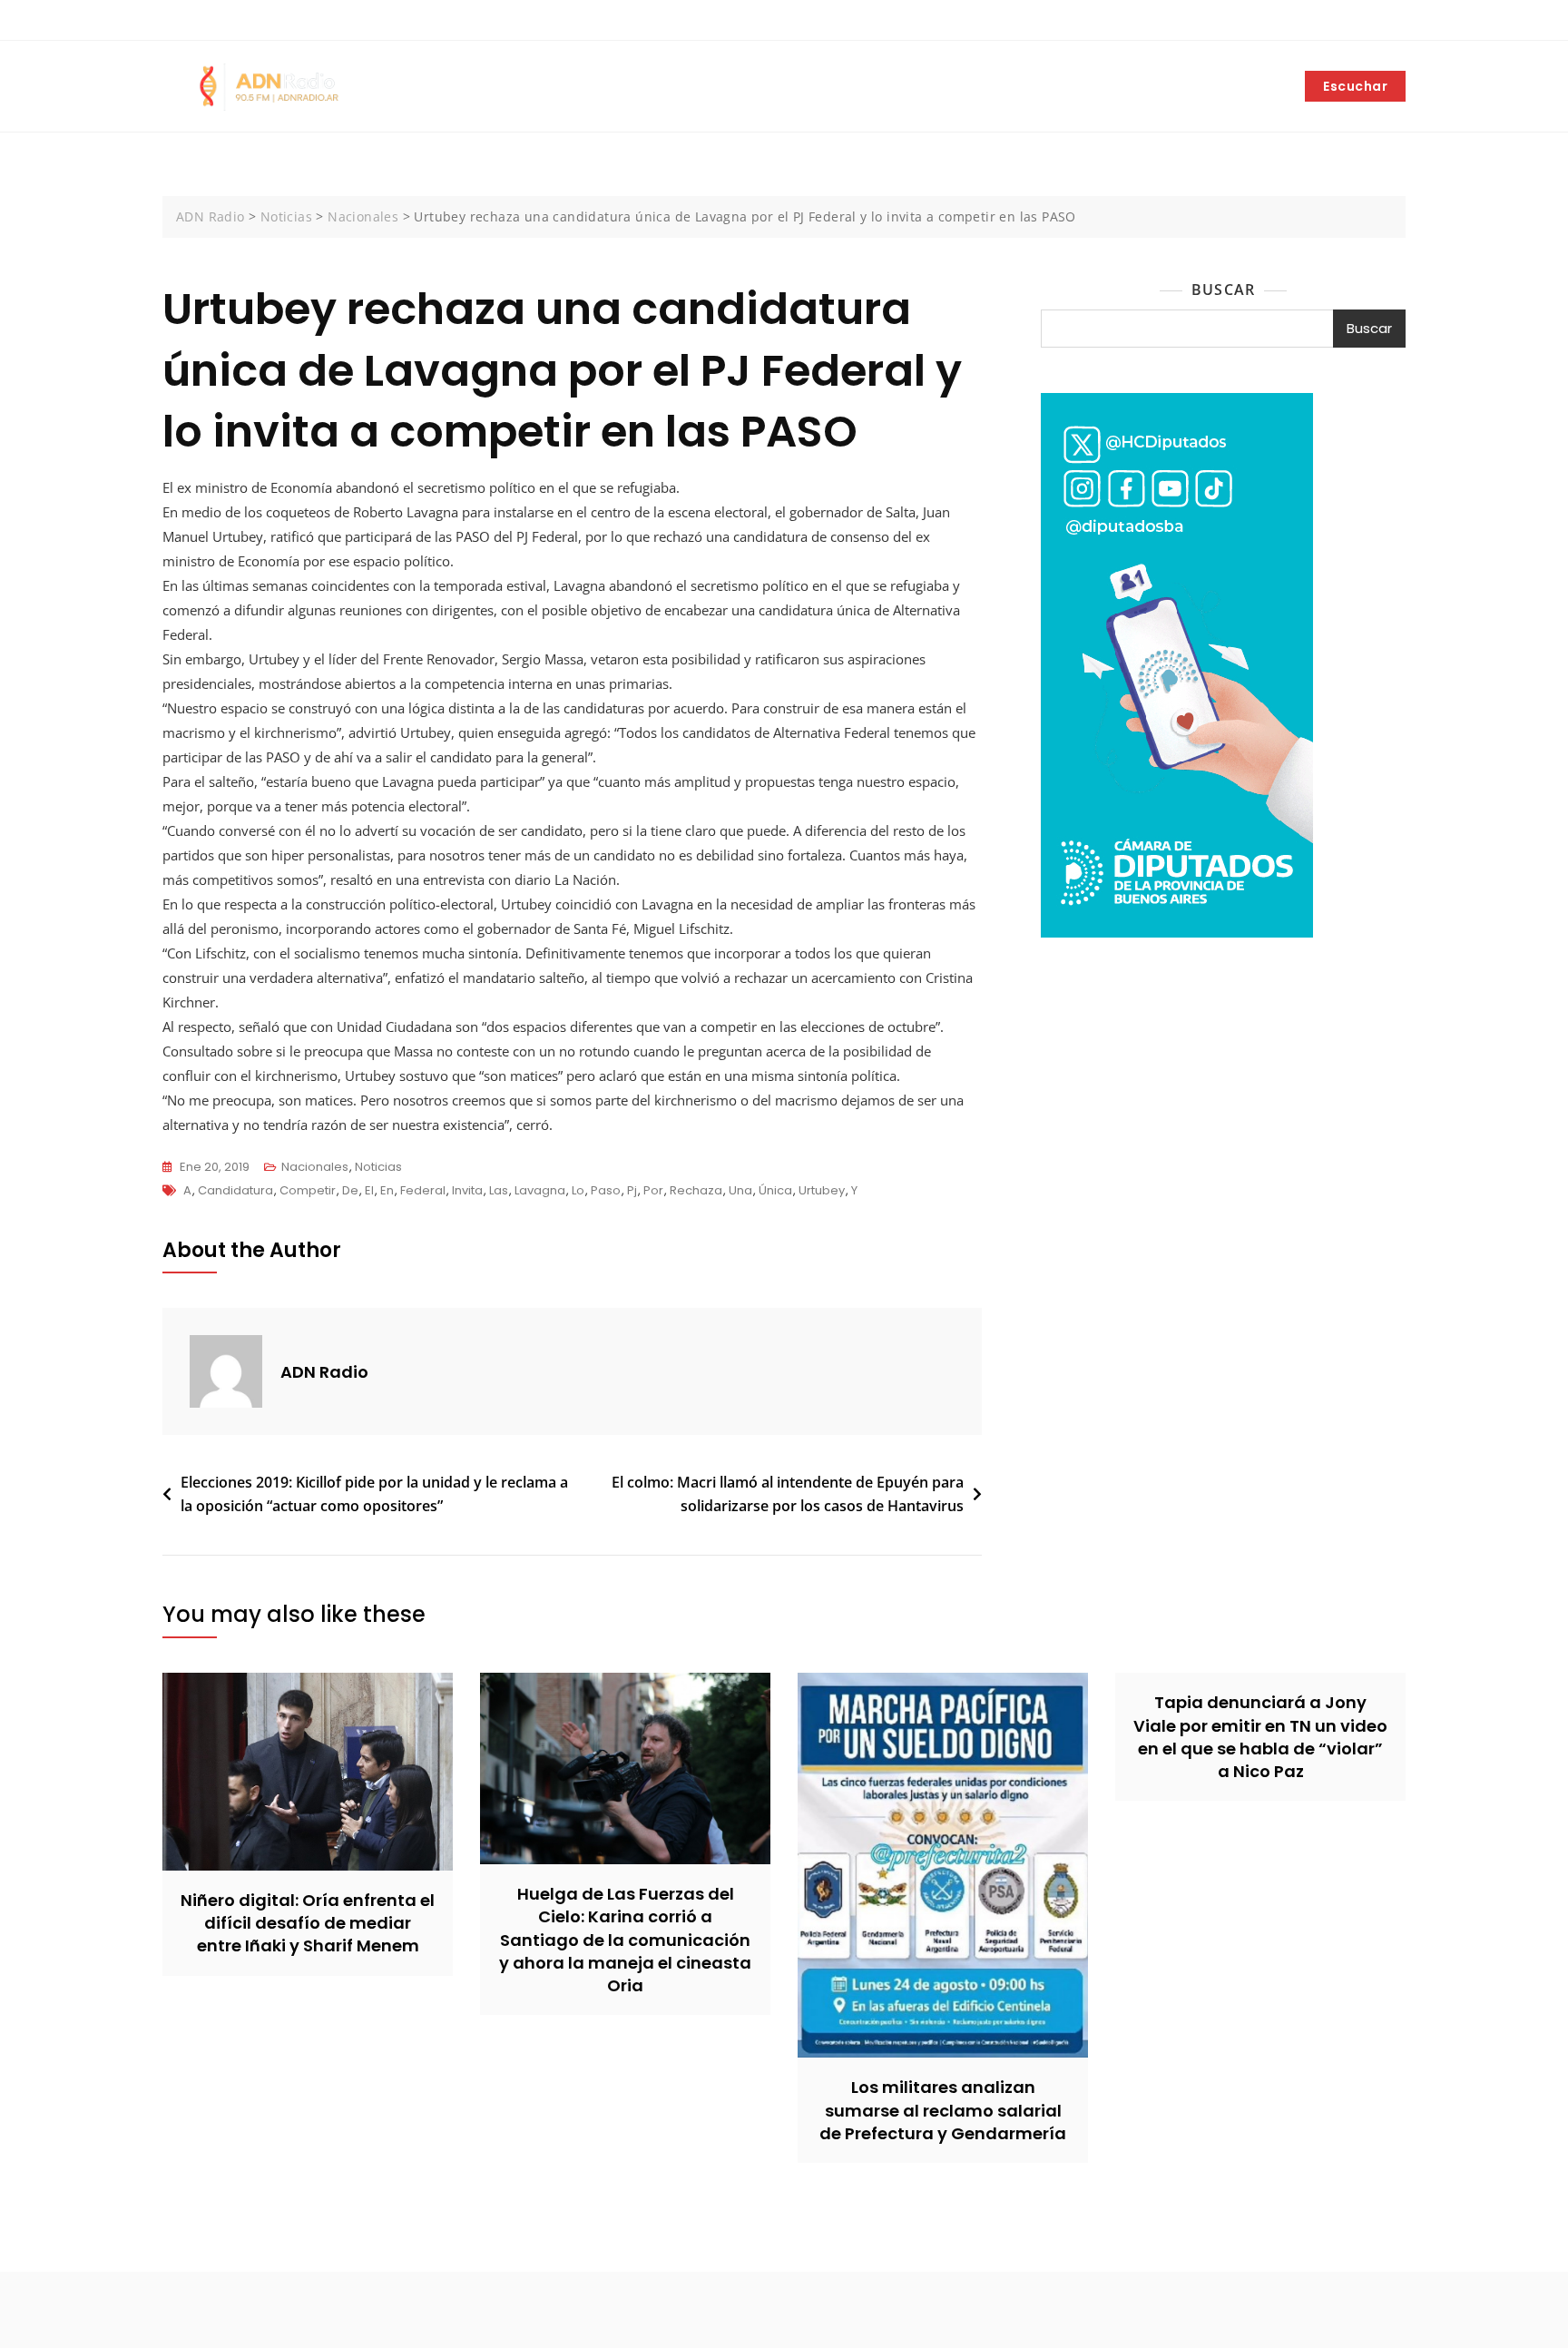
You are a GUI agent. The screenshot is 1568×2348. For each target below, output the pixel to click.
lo (578, 1190)
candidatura (235, 1190)
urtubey (822, 1190)
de (350, 1190)
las (499, 1190)
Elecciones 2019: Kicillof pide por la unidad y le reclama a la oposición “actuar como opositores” (374, 1494)
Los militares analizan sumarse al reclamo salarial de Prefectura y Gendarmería (943, 2110)
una (740, 1190)
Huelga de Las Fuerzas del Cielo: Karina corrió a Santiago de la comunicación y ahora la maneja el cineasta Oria (625, 1940)
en (387, 1190)
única (775, 1190)
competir (308, 1190)
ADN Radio (324, 1372)
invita (467, 1190)
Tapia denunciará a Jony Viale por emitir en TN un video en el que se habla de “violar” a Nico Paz (1260, 1737)
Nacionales (315, 1167)
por (653, 1190)
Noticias (378, 1167)
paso (606, 1190)
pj (632, 1190)
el (369, 1190)
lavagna (540, 1190)
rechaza (696, 1190)
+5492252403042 (225, 21)
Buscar (1223, 290)
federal (423, 1190)
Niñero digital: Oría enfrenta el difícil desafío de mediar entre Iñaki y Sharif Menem (308, 1923)
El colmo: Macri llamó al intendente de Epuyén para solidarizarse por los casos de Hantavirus (788, 1494)
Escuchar (1355, 86)
